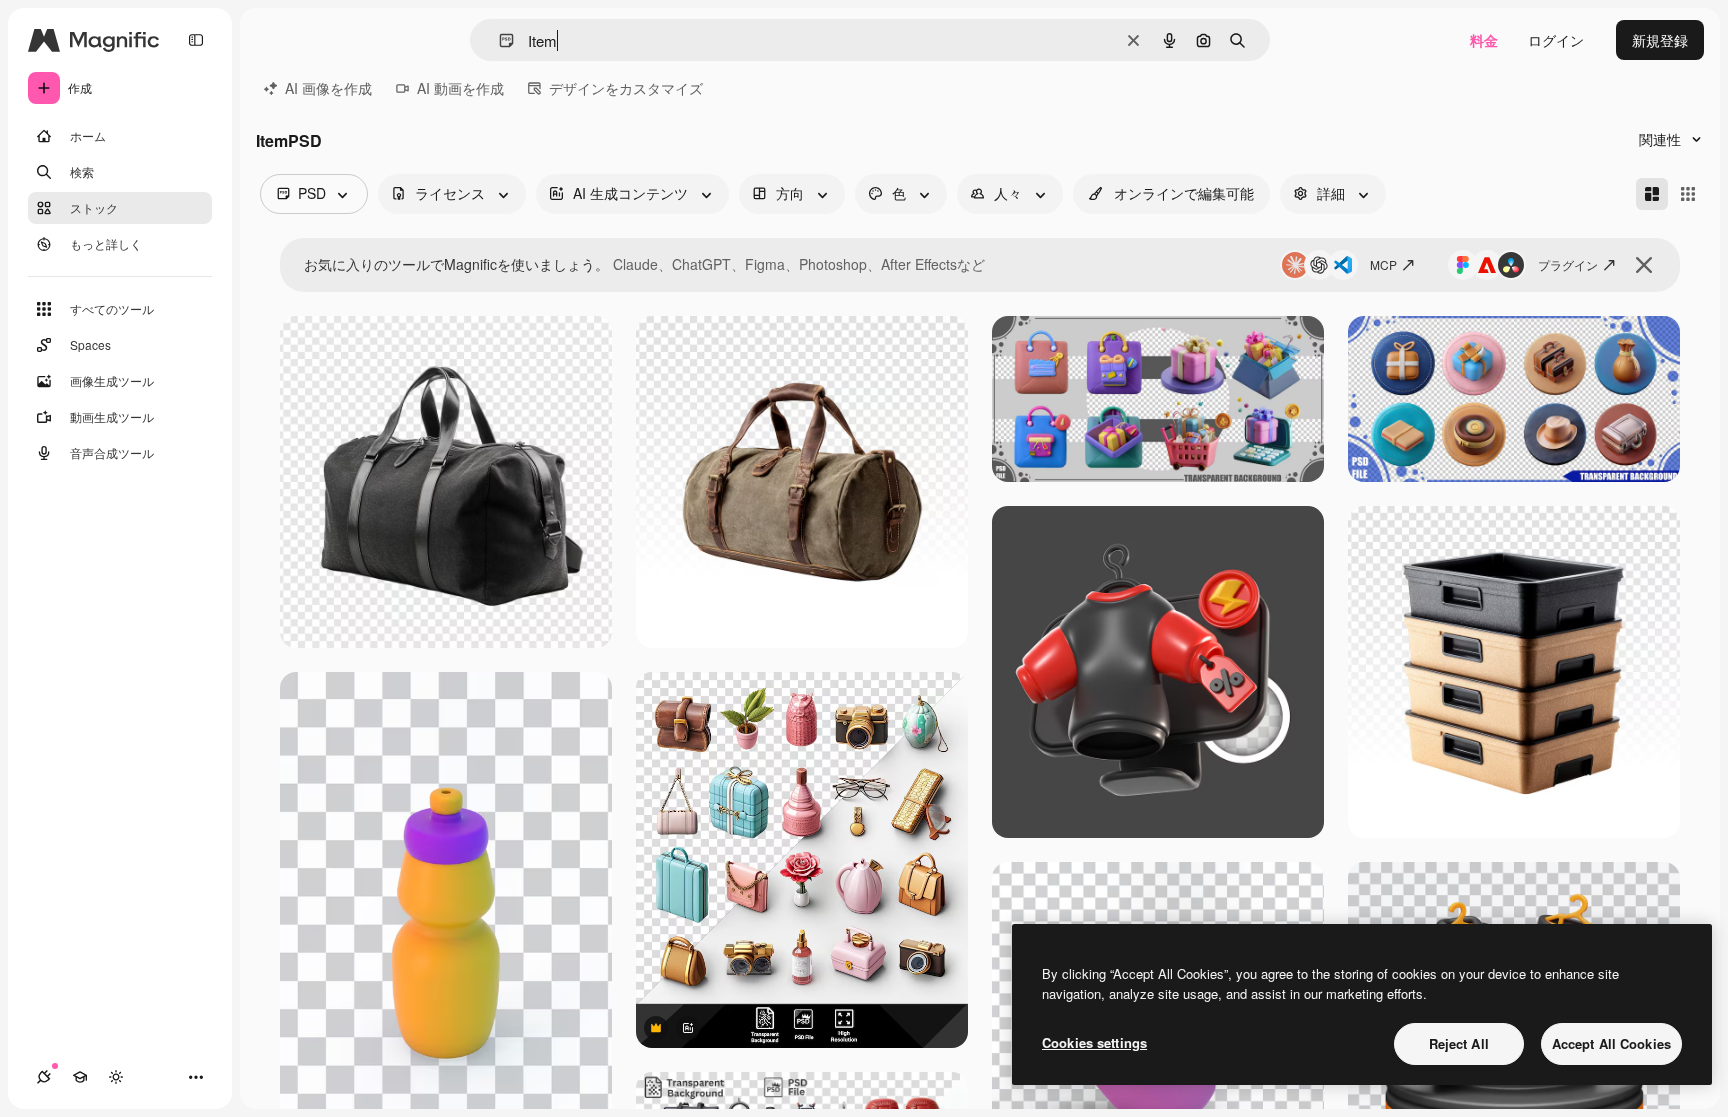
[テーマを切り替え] (116, 1077)
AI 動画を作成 (460, 88)
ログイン (1556, 40)
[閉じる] (1644, 265)
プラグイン (1568, 264)
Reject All (1459, 1043)
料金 (1484, 40)
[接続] (44, 1077)
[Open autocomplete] (498, 40)
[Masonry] (1652, 194)
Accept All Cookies (1611, 1043)
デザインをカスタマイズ (626, 88)
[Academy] (80, 1077)
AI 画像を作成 (328, 88)
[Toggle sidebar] (196, 40)
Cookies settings (1094, 1042)
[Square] (1688, 194)
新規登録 (1660, 40)
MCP (1383, 264)
